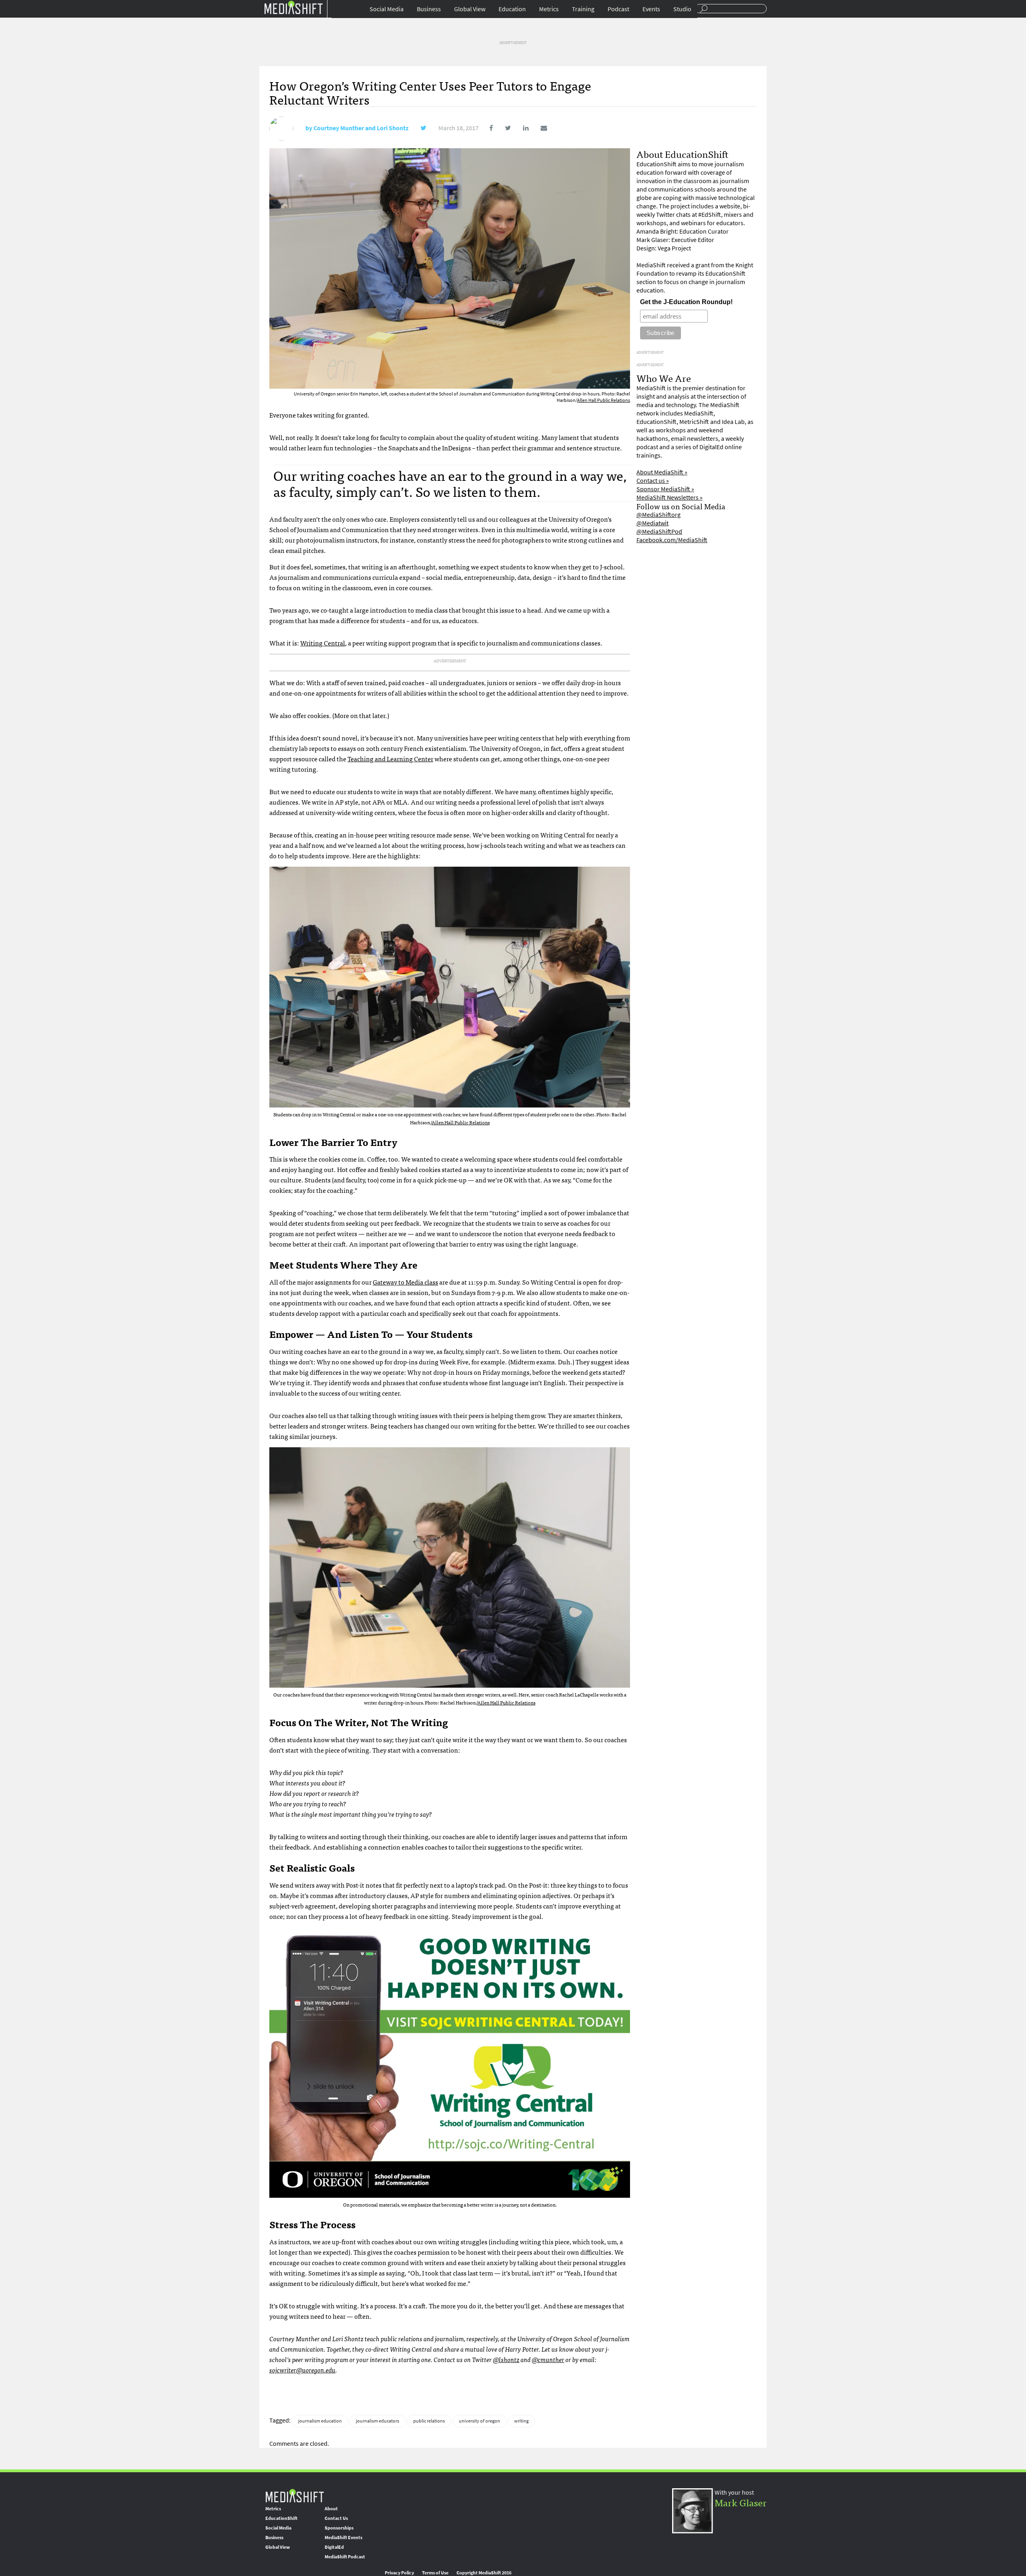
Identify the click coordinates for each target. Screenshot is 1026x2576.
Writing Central (323, 643)
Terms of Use (435, 2573)
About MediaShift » (662, 472)
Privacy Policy (399, 2573)
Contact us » (653, 481)
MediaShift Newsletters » (670, 497)
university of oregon (480, 2421)
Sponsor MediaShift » (665, 489)
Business (429, 9)
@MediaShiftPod (659, 532)
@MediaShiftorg (658, 515)
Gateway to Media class (405, 1282)
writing (521, 2421)
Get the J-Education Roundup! (686, 302)
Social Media (387, 9)
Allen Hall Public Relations (604, 400)
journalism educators (378, 2421)
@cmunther (548, 2359)
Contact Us (336, 2518)
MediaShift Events (343, 2538)
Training (583, 9)
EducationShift (281, 2518)
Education (512, 9)
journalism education (320, 2421)
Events (651, 9)
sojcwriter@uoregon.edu (302, 2370)
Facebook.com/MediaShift (672, 540)
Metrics (549, 9)
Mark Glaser (741, 2502)
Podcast (618, 9)
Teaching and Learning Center (390, 758)
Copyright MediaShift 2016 (484, 2573)
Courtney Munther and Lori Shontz (361, 128)
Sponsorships (339, 2528)
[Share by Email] (538, 128)
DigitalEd (334, 2547)
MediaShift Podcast (345, 2557)
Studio (682, 9)
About (331, 2509)
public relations (429, 2421)
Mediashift (293, 7)
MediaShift (295, 2495)
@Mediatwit (652, 523)
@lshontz (506, 2359)
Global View (470, 9)
